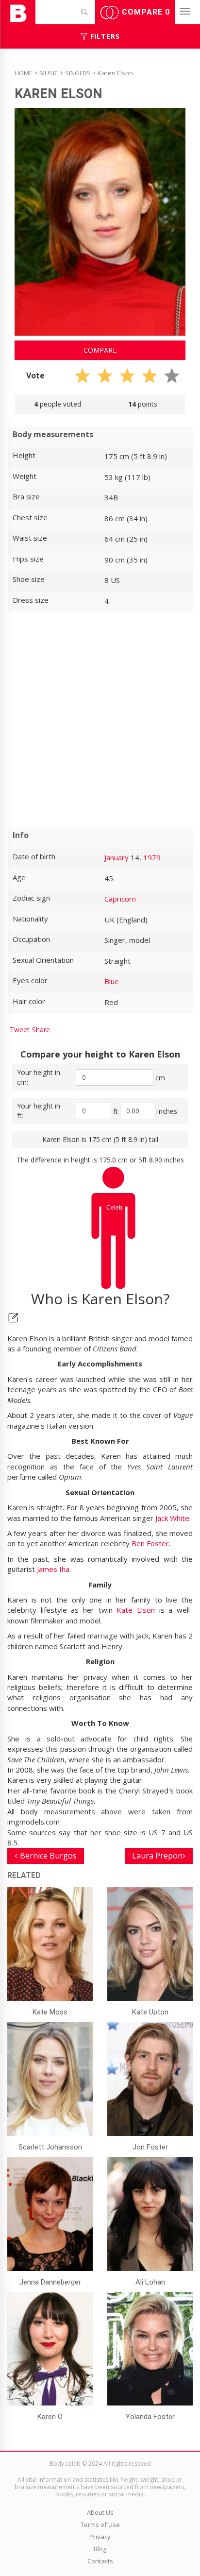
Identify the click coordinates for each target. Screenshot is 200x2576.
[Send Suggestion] (13, 1318)
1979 (152, 857)
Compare (145, 12)
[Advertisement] (100, 720)
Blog (100, 2549)
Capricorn (120, 899)
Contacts (100, 2561)
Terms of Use (100, 2525)
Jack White (172, 1518)
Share (41, 1030)
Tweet (20, 1030)
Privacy (100, 2537)
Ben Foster (150, 1543)
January (117, 857)
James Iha (53, 1569)
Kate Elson (136, 1610)
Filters (104, 36)
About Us (100, 2512)
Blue (112, 981)
